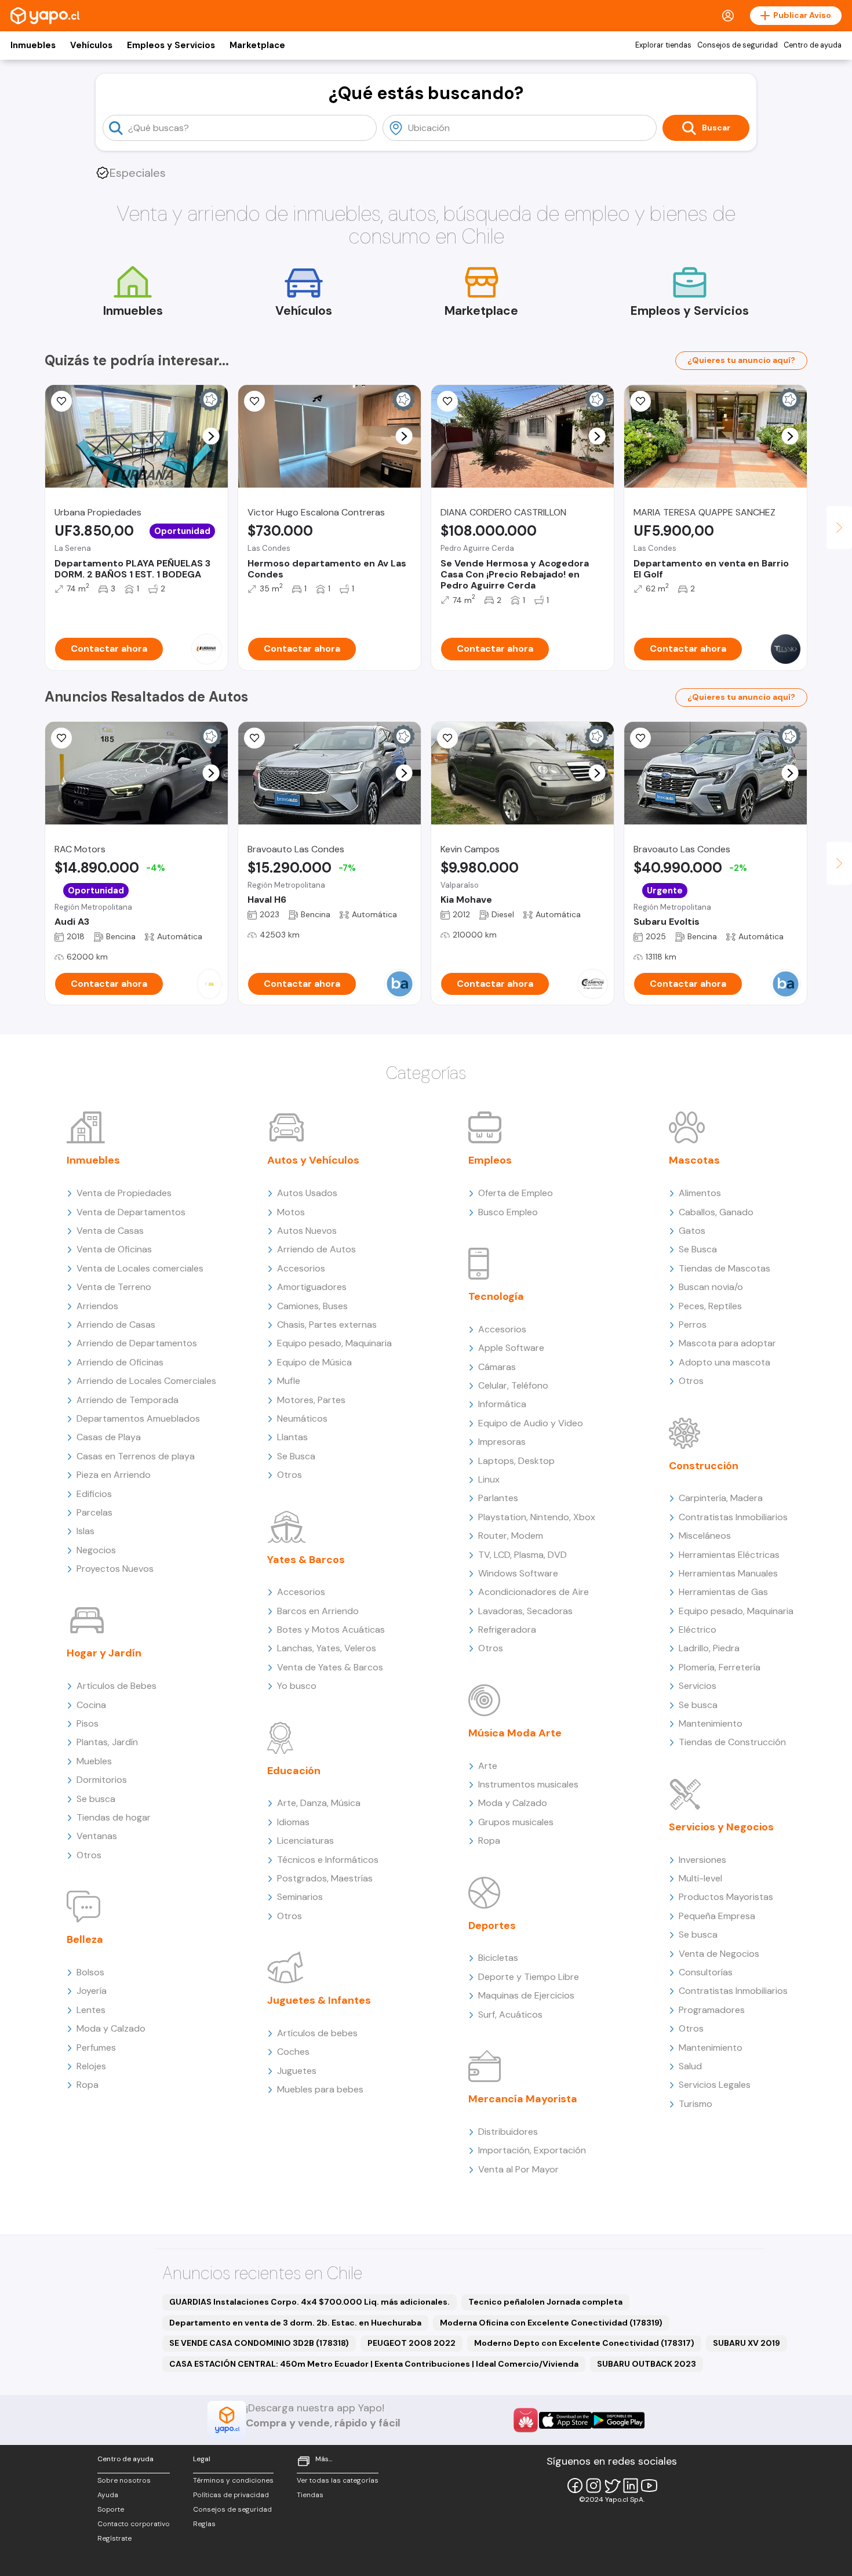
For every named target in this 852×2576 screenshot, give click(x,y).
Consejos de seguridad (738, 45)
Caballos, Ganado (716, 1212)
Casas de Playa (109, 1437)
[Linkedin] (631, 2486)
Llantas (292, 1437)
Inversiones (702, 1860)
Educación (294, 1771)
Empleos (490, 1160)
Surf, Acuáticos (510, 2014)
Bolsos (90, 1972)
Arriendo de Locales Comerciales (146, 1381)
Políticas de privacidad (231, 2495)
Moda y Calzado (111, 2028)
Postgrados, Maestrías (325, 1878)
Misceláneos (705, 1536)
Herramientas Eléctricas (729, 1555)
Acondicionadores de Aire (534, 1592)
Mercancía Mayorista (523, 2099)
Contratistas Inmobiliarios (733, 1517)
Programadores (712, 2010)
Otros (89, 1855)
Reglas (204, 2524)
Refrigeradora (507, 1629)
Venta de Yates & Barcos (330, 1667)
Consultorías (706, 1972)
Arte (488, 1766)
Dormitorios (102, 1780)
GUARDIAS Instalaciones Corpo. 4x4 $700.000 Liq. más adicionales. (310, 2302)
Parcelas (94, 1512)
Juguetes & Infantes (319, 2000)
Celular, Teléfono (513, 1385)
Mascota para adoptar (727, 1343)
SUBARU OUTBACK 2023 (647, 2364)
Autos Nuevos (307, 1231)
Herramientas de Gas (723, 1592)
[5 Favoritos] (254, 401)
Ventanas (97, 1836)
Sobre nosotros (124, 2480)
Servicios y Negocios (721, 1827)
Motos (291, 1212)
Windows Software (518, 1573)
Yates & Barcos (306, 1560)
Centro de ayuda (813, 45)
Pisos (88, 1723)
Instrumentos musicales (528, 1784)
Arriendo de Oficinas (120, 1362)
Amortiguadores (312, 1287)
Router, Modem (511, 1536)
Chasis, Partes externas (327, 1325)
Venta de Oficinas (114, 1249)
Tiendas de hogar (114, 1817)
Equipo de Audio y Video (531, 1423)
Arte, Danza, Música (319, 1803)
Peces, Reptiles (710, 1306)
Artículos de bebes (317, 2033)
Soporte (111, 2509)
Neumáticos (302, 1418)
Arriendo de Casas (116, 1325)
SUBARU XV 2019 (747, 2343)
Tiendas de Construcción (732, 1742)
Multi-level (700, 1878)
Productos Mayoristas (726, 1897)
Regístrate (114, 2538)
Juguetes (297, 2071)
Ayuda (108, 2495)
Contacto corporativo (134, 2524)
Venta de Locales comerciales (140, 1268)
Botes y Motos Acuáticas (331, 1629)
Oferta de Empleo (516, 1193)
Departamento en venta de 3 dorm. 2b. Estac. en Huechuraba (295, 2323)
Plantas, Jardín (107, 1742)
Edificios (94, 1494)
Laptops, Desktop (516, 1461)
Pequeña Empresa (717, 1916)
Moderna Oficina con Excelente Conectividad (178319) (551, 2323)
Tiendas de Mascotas (724, 1268)
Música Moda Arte (515, 1733)
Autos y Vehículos (313, 1160)
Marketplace (257, 45)
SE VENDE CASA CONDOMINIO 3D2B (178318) (259, 2343)
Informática (502, 1404)
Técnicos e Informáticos (328, 1860)
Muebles (94, 1761)
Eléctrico (698, 1629)
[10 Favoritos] (447, 401)
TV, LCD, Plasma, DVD (523, 1555)
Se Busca (296, 1456)
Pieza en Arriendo (114, 1475)
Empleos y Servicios (171, 45)
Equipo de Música (314, 1362)
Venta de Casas (110, 1231)
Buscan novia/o (711, 1287)
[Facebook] (575, 2486)
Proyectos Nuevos (115, 1569)
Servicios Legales (715, 2085)
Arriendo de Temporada (128, 1400)
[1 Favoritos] (61, 401)
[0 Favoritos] (640, 401)
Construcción (704, 1466)
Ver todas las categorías (338, 2480)
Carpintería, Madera (721, 1498)
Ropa (88, 2085)
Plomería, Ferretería (720, 1667)
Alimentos (700, 1193)
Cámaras (497, 1367)
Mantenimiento (711, 1723)
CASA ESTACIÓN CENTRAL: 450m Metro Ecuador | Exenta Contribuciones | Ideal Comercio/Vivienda (374, 2364)
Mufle (289, 1381)
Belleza (85, 1939)
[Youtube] (649, 2486)
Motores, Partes (311, 1400)
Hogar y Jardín (104, 1653)
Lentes (91, 2010)
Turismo (696, 2104)
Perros (693, 1325)
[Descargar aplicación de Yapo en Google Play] (618, 2420)
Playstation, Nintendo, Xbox (537, 1517)
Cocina (91, 1705)
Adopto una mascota (724, 1362)
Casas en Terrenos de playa (136, 1456)
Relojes (91, 2066)
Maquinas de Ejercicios (526, 1995)
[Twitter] (612, 2486)
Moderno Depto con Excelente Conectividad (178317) (584, 2343)
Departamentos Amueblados (138, 1418)
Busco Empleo (508, 1212)
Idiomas (293, 1822)
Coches (293, 2052)
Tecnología (496, 1296)
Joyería (92, 1991)
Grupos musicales (516, 1822)
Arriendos (97, 1306)
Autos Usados (307, 1193)
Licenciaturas (305, 1841)
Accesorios (301, 1268)
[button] (211, 436)
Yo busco (297, 1686)
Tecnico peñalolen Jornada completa (545, 2302)
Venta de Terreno (114, 1287)
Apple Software (511, 1348)
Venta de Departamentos (131, 1212)
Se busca (96, 1799)
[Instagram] (594, 2486)
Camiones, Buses (312, 1306)
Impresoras (502, 1442)
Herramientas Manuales (728, 1573)
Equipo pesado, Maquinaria (334, 1343)
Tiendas (310, 2495)
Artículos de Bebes (116, 1686)
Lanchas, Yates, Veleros (327, 1648)
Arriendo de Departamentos (137, 1343)
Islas (85, 1531)
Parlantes (498, 1498)
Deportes (492, 1925)
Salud (690, 2066)
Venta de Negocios (719, 1954)
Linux (489, 1479)
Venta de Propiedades (124, 1193)
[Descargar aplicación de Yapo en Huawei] (526, 2420)
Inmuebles (33, 45)
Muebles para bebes (320, 2089)
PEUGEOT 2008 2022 (412, 2343)
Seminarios (300, 1897)
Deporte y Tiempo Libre (529, 1977)
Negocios (96, 1550)
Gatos (692, 1231)
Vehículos (91, 45)
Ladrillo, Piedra (709, 1648)
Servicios (698, 1686)
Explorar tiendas (663, 45)
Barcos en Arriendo (318, 1611)
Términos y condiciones (233, 2480)
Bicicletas (498, 1958)
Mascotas (694, 1160)
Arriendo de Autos (316, 1249)
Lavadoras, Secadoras (525, 1611)
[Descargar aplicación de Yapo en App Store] (565, 2420)
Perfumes (96, 2048)
